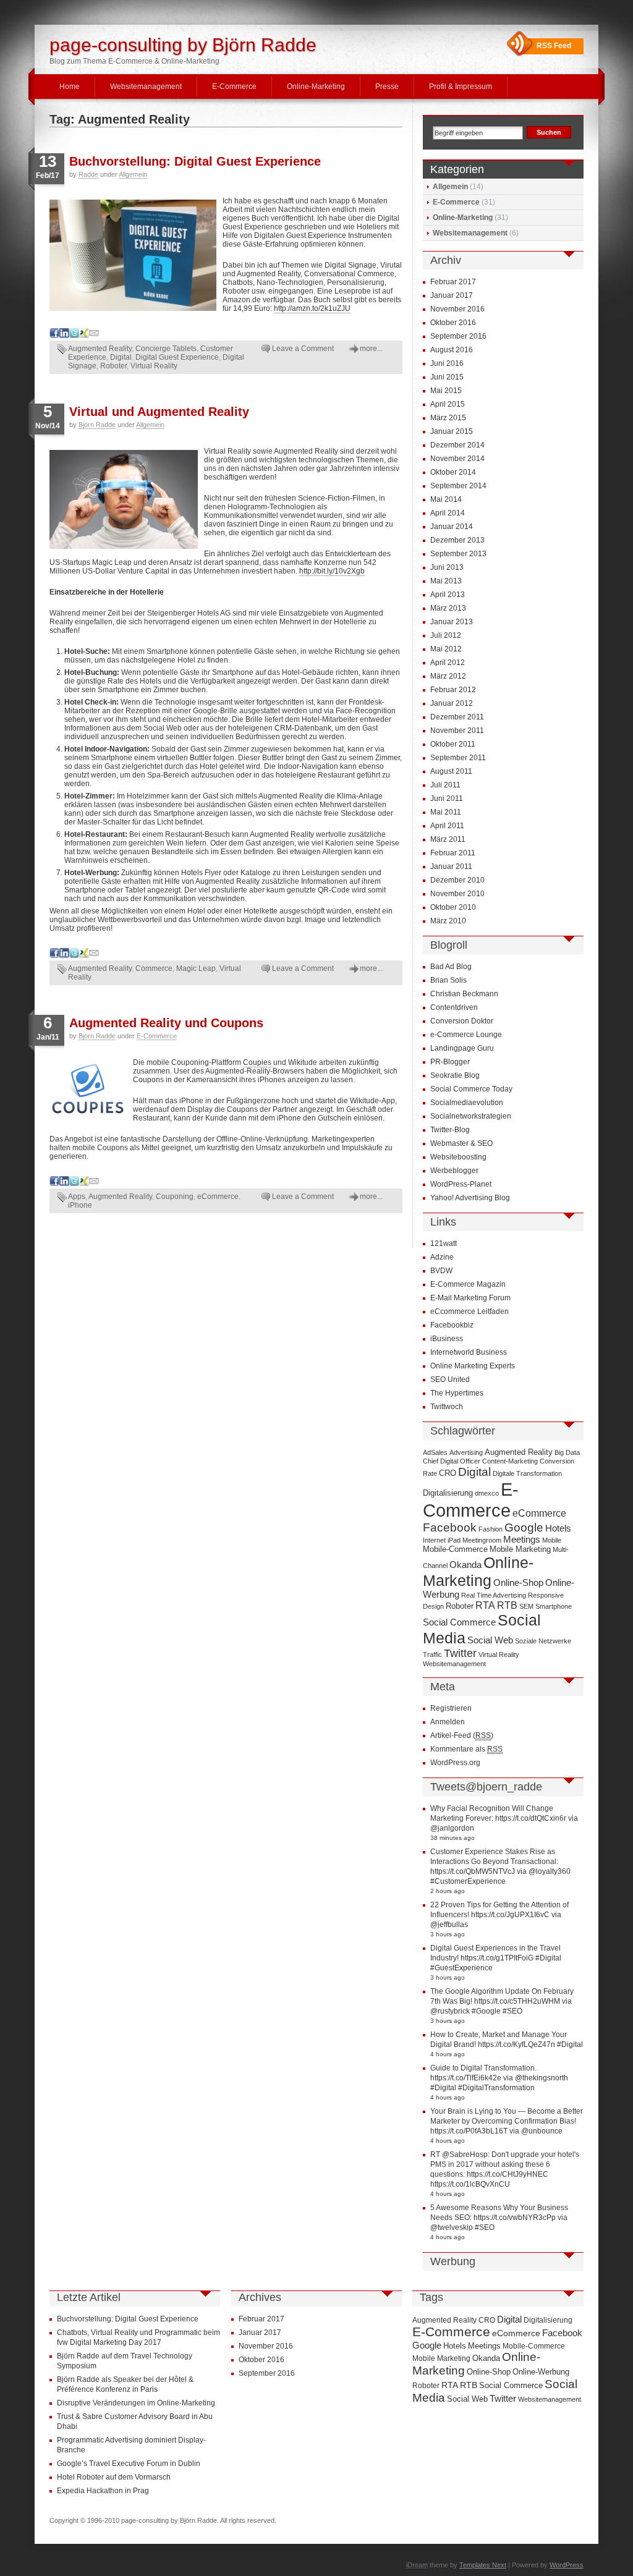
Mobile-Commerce (455, 1549)
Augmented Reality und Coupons (166, 1023)
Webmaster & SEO (461, 1143)
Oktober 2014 (453, 472)
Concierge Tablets (166, 349)
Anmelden (448, 1722)
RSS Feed (554, 46)
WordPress (567, 2565)
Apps (77, 1197)
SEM (526, 1606)
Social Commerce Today (471, 1089)
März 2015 (448, 418)
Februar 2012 (453, 690)
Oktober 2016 (453, 323)
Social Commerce (459, 1622)
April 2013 (448, 595)
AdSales (435, 1452)
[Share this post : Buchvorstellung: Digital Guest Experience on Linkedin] (64, 336)
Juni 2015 (447, 377)
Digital (121, 357)
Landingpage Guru (462, 1048)
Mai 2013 (446, 581)
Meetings (522, 1540)
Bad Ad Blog (451, 967)
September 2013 (458, 554)
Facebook (450, 1527)
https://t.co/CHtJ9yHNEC (508, 2174)
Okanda (465, 1565)
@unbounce (542, 2131)
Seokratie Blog (455, 1075)
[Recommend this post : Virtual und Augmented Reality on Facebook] (54, 955)
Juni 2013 (447, 567)
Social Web (490, 1640)
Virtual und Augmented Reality (159, 412)
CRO (448, 1473)
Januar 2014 (452, 527)
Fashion (491, 1529)
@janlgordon (452, 1828)
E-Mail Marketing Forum (470, 1298)
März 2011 (448, 839)
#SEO (512, 2011)
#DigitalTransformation (496, 2088)
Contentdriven (454, 1007)
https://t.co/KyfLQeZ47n (516, 2044)
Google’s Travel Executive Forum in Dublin (129, 2464)
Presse (387, 87)
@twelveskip (452, 2227)
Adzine (442, 1257)
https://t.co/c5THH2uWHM (517, 2001)
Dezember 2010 (457, 880)
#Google (486, 2011)
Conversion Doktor (462, 1021)
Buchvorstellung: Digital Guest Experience (195, 161)
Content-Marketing (510, 1461)
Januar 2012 (452, 703)
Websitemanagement (146, 87)
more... (371, 349)
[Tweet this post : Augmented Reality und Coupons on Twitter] (74, 1184)
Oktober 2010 (453, 907)
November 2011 (457, 731)
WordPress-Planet (461, 1184)
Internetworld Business (469, 1352)
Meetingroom (482, 1540)
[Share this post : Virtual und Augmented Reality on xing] (84, 955)
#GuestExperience (461, 1968)
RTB (507, 1605)
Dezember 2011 (457, 717)
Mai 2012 (446, 649)
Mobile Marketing (520, 1549)
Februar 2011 (453, 853)
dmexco (487, 1493)
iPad (454, 1540)
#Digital (548, 1958)
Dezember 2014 (457, 445)
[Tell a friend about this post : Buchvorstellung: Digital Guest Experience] (94, 336)
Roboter (113, 366)
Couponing (175, 1197)
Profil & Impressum (461, 87)
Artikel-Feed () (462, 1735)
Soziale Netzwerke (543, 1641)
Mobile (552, 1540)
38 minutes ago (452, 1838)
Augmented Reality (100, 349)
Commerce (154, 968)
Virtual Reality (154, 366)
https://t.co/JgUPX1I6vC (510, 1915)
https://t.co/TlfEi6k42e (466, 2078)
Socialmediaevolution (467, 1103)
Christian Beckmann (464, 994)
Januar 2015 (452, 431)
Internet (434, 1540)
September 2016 (458, 336)
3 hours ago (448, 1934)
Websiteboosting (458, 1157)
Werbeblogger (454, 1171)
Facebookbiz (452, 1325)
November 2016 (457, 309)
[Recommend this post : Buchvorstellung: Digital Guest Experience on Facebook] (54, 336)
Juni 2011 (447, 799)
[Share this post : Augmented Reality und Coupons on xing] (84, 1184)
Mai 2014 (446, 499)
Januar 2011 (451, 866)
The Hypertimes (457, 1393)
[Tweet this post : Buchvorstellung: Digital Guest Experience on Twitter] (74, 336)
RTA (485, 1605)
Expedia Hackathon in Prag (103, 2491)
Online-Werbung (541, 2372)
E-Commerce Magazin (468, 1284)
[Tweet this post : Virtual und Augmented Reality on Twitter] (74, 955)
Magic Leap (196, 968)
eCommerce (218, 1197)
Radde (88, 174)
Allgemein (133, 174)
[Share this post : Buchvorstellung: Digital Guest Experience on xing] (84, 336)
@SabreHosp (465, 2154)
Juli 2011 (445, 785)
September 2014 (458, 486)
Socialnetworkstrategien (471, 1116)
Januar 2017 (452, 295)
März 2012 (448, 676)
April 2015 (448, 404)
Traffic (432, 1654)
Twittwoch (447, 1407)
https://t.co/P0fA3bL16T (469, 2131)
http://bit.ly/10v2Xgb (332, 571)
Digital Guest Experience (177, 357)
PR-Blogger (450, 1062)
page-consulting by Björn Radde (183, 45)
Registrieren (451, 1708)
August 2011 (451, 771)
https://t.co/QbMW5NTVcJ (473, 1871)
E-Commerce (234, 87)
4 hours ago (448, 2054)
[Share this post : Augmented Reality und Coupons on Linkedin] (64, 1184)
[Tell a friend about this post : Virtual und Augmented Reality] (94, 955)
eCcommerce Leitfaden (469, 1311)
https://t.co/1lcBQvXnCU (470, 2184)
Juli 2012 (446, 635)
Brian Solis (448, 980)
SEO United (450, 1379)
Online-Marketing (316, 87)
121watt (444, 1244)
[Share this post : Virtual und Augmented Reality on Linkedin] (64, 955)
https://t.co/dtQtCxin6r (531, 1818)
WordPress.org (455, 1763)
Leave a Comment (303, 349)
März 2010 (448, 921)
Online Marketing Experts (473, 1366)
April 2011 (447, 826)
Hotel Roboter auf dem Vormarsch (114, 2477)
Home (70, 87)
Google (524, 1527)
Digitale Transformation (527, 1473)
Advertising (466, 1452)
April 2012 (448, 663)
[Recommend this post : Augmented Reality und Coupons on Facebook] (54, 1184)
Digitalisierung (448, 1493)
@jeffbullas (449, 1925)
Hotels (558, 1528)
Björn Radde (97, 425)
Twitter (460, 1653)
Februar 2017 (453, 282)
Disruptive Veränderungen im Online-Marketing (136, 2403)
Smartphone (554, 1606)
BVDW (441, 1271)
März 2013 (448, 608)
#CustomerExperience (468, 1881)
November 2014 (457, 459)
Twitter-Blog (450, 1130)
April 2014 (448, 513)
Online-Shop (518, 1583)
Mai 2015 (446, 391)
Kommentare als (466, 1749)
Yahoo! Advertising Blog (470, 1198)
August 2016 (452, 350)
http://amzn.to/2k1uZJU (312, 308)
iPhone (80, 1205)
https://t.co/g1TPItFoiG (497, 1958)
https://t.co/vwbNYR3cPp (515, 2218)
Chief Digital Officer (452, 1461)
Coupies (258, 1062)
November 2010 (457, 894)
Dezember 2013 (457, 540)
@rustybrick (450, 2011)
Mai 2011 (446, 812)
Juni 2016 (447, 363)
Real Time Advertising (494, 1595)
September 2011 (458, 758)
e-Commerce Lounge (466, 1035)
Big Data (567, 1452)
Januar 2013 (452, 622)
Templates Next (483, 2565)
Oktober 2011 (453, 744)
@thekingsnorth (542, 2078)
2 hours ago (448, 1891)
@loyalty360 (550, 1871)
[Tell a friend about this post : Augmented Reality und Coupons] (94, 1184)
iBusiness (447, 1339)
